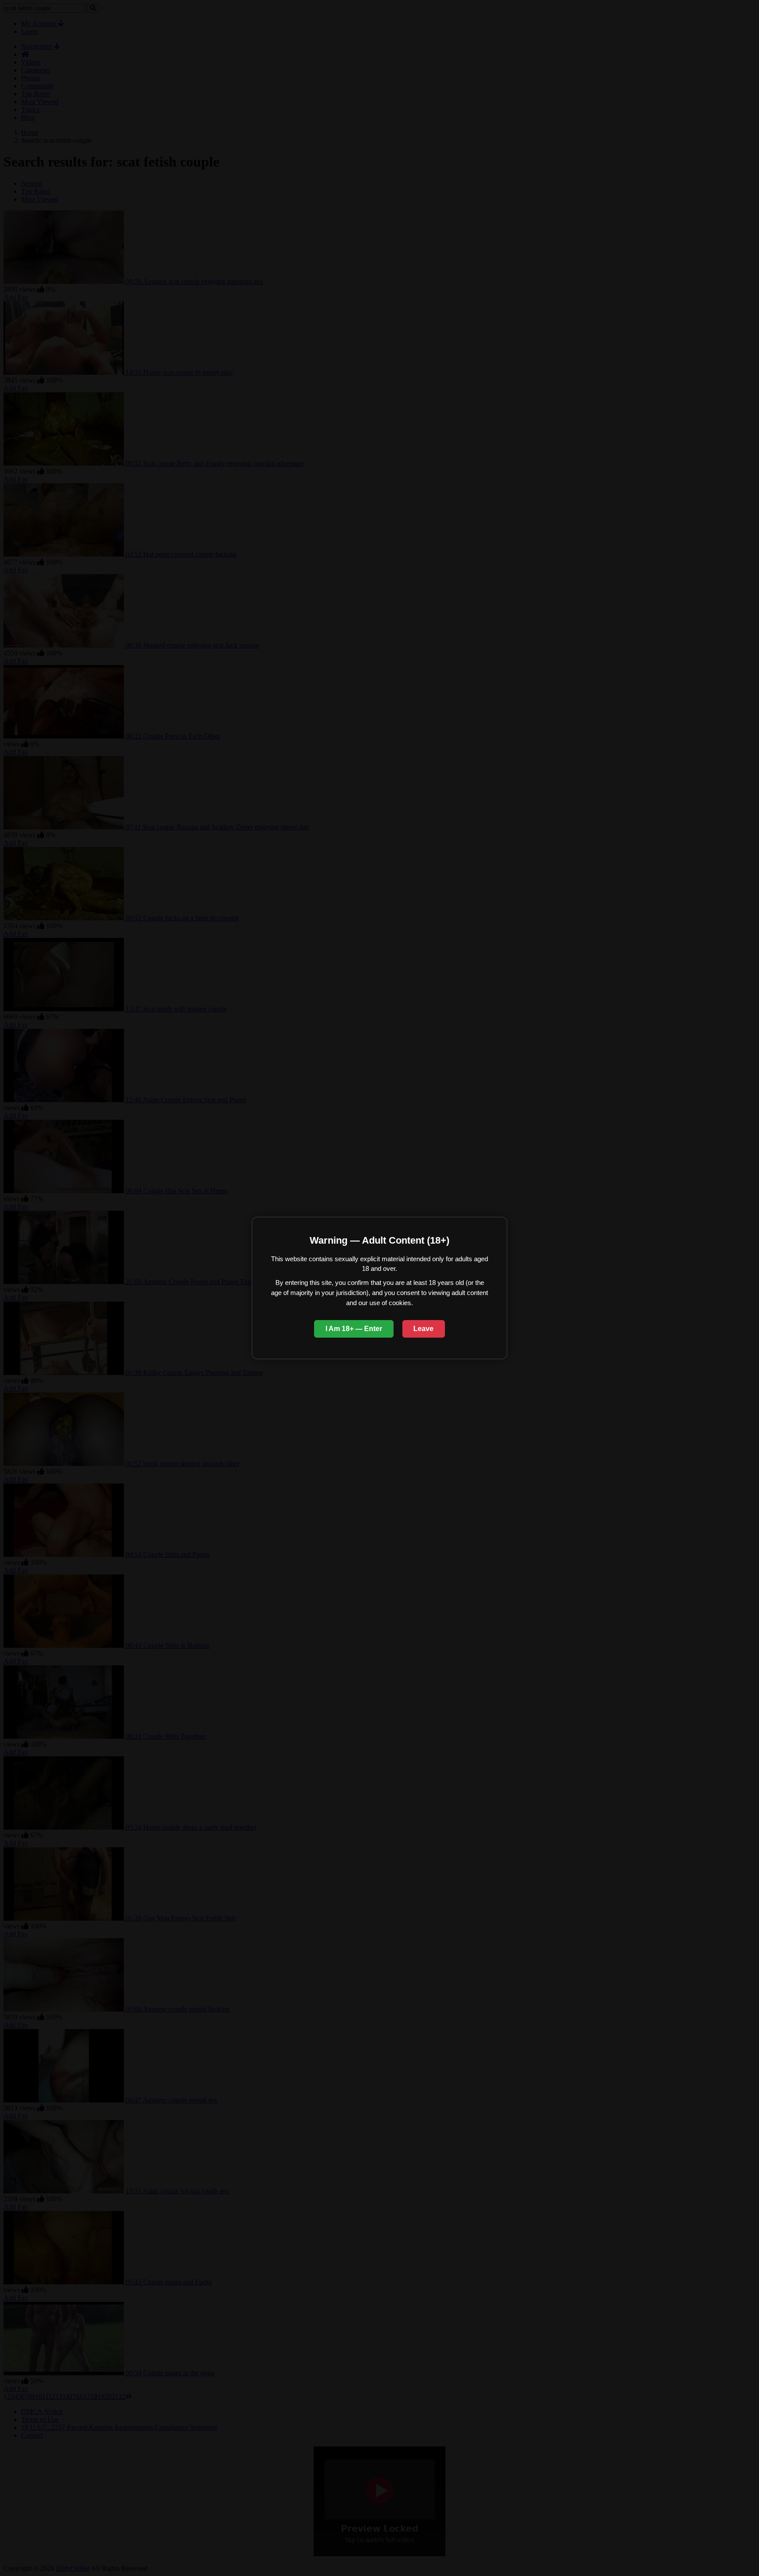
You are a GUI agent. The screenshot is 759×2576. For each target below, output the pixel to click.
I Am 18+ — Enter (354, 1329)
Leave (423, 1329)
